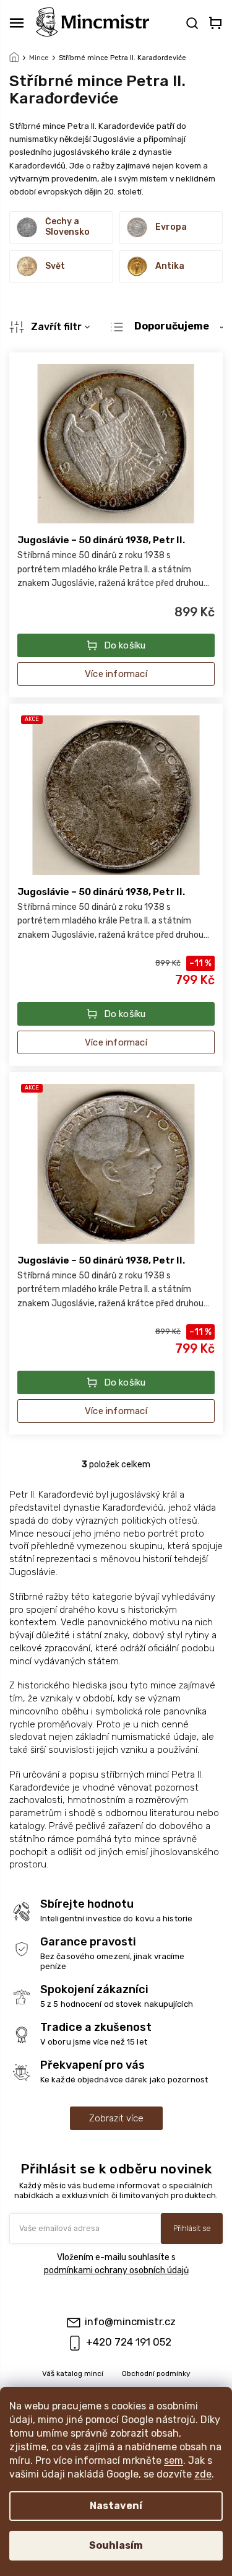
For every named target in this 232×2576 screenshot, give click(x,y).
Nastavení (116, 2506)
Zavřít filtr (56, 327)
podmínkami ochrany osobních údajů (116, 2270)
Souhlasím (116, 2545)
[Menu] (17, 23)
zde (203, 2474)
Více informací (116, 674)
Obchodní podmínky (156, 2373)
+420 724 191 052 (129, 2342)
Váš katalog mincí (73, 2373)
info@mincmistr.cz (130, 2321)
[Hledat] (191, 23)
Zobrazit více (116, 2118)
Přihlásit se (192, 2228)
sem (174, 2460)
